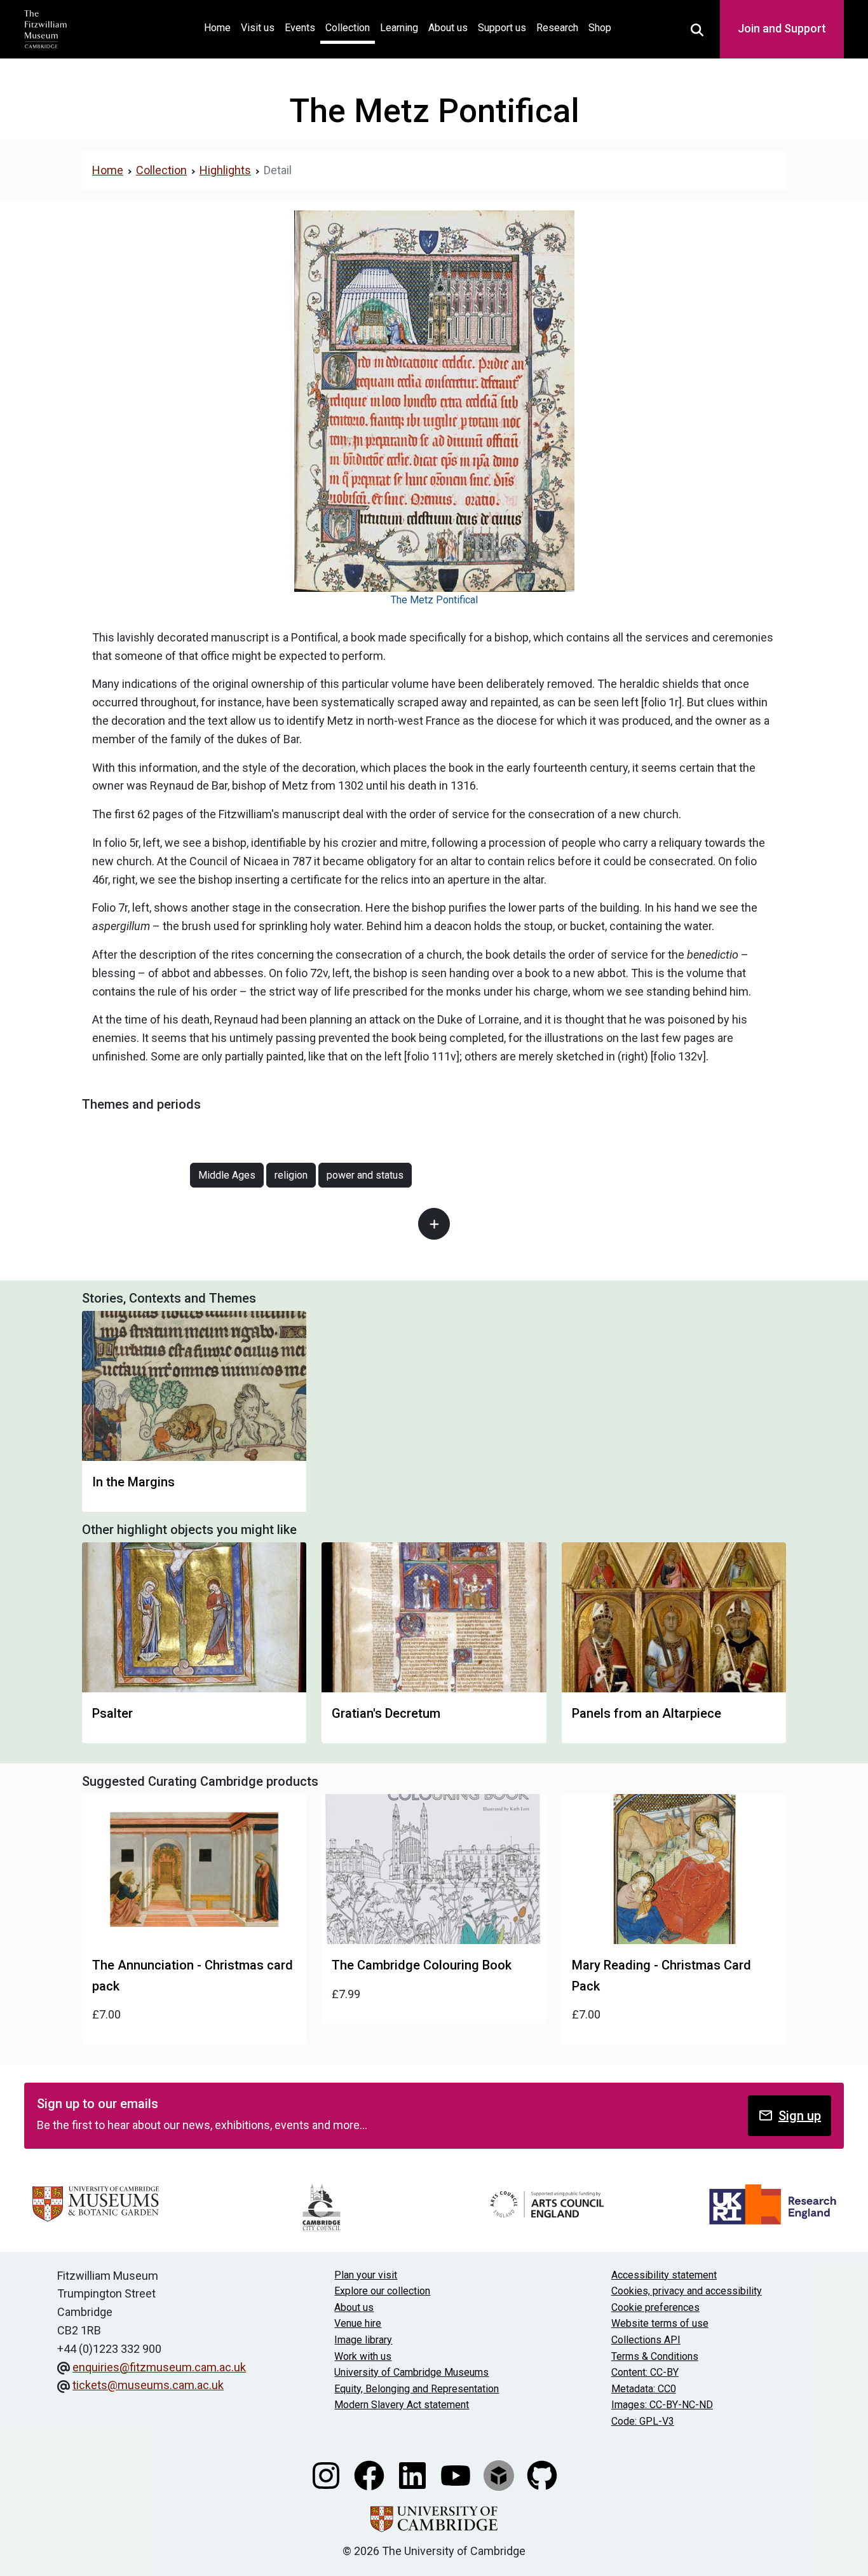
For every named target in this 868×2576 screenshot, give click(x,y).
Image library (363, 2340)
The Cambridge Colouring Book (422, 1965)
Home (220, 27)
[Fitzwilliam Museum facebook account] (370, 2474)
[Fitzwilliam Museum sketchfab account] (500, 2474)
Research (557, 28)
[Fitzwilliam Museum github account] (542, 2474)
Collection (348, 28)
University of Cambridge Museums (411, 2372)
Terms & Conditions (655, 2356)
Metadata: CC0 (644, 2389)
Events (300, 28)
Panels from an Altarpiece (647, 1713)
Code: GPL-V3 (643, 2421)
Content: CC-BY (645, 2372)
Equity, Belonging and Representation (417, 2389)
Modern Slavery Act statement (402, 2405)
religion (291, 1175)
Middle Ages (227, 1175)
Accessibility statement (664, 2275)
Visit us (258, 28)
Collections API (646, 2340)
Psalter (112, 1713)
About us (448, 28)
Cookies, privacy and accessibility (687, 2291)
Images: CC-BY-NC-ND (662, 2405)
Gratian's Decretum (386, 1713)
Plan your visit (366, 2275)
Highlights (225, 170)
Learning (399, 28)
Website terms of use (660, 2323)
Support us (502, 28)
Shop (600, 28)
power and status (365, 1175)
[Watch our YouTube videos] (457, 2474)
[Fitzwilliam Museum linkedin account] (414, 2474)
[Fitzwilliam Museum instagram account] (327, 2474)
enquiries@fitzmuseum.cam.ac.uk (159, 2367)
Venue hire (358, 2323)
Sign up (800, 2116)
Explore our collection (382, 2291)
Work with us (363, 2356)
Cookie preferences (655, 2307)
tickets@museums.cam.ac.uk (148, 2385)
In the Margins (133, 1482)
